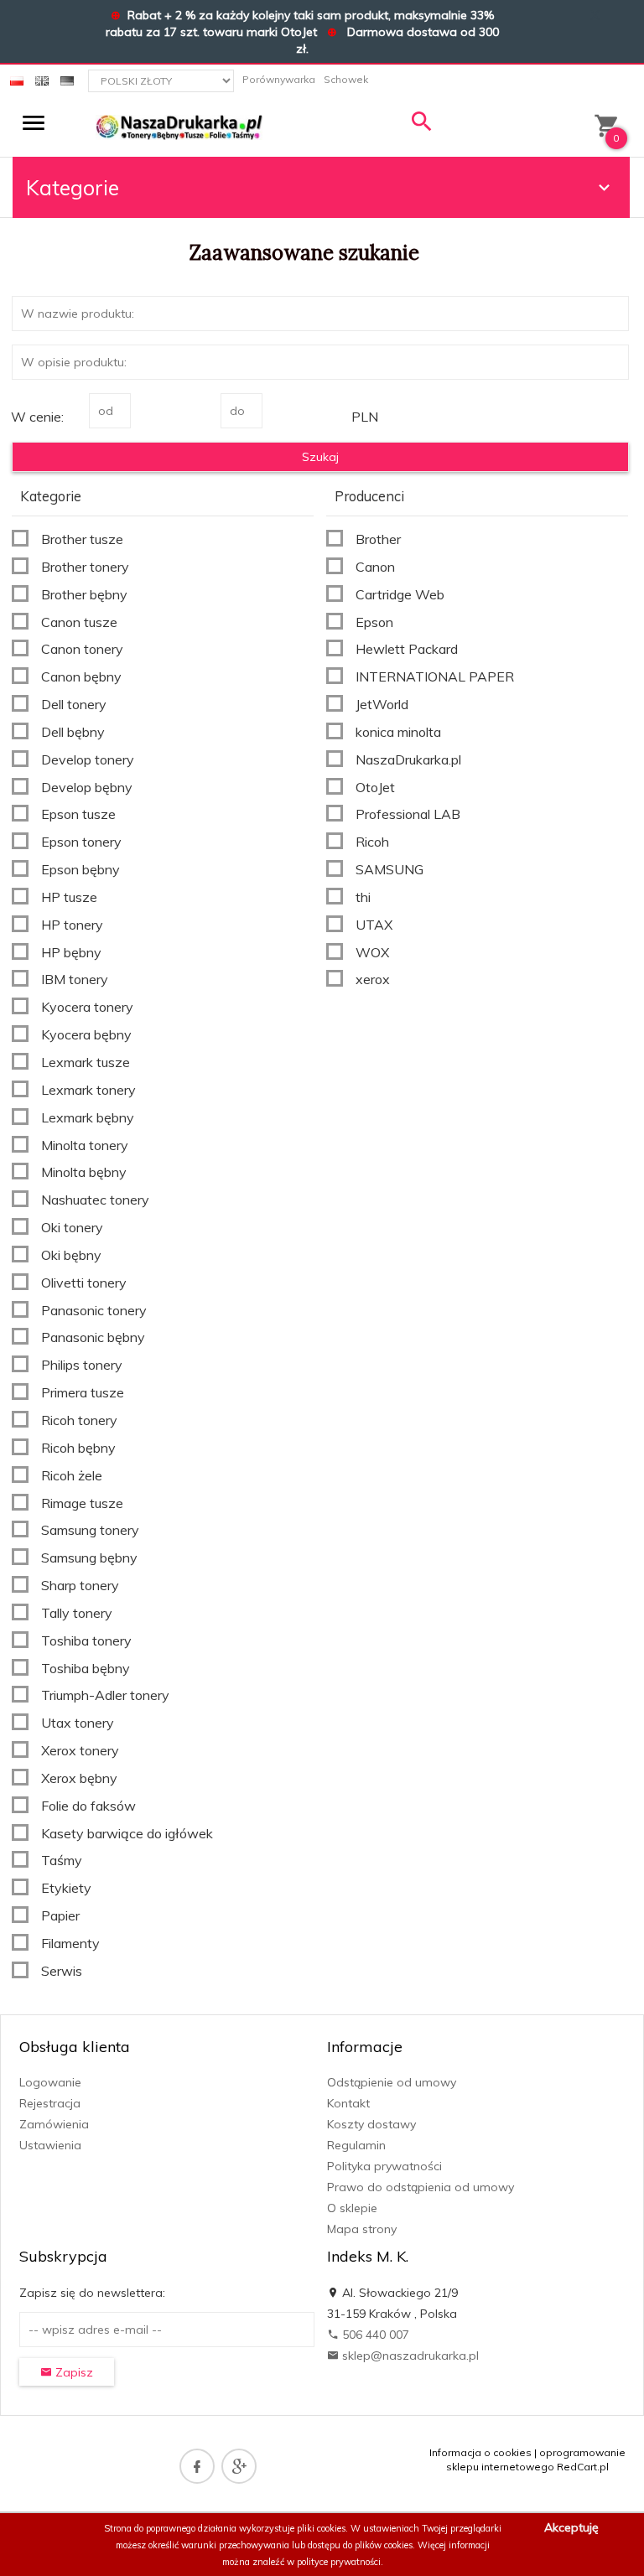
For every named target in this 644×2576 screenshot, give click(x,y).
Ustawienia (50, 2145)
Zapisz (73, 2372)
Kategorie (73, 187)
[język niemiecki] (67, 79)
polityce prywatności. (340, 2562)
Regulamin (356, 2145)
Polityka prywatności (384, 2166)
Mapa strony (362, 2229)
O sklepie (352, 2208)
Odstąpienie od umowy (392, 2082)
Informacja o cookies (480, 2452)
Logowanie (50, 2082)
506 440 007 (374, 2335)
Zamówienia (54, 2124)
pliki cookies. (322, 2528)
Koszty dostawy (371, 2124)
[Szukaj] (422, 125)
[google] (239, 2466)
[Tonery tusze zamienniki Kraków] (179, 127)
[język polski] (17, 79)
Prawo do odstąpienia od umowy (421, 2187)
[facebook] (197, 2466)
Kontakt (348, 2103)
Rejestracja (50, 2103)
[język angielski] (42, 79)
